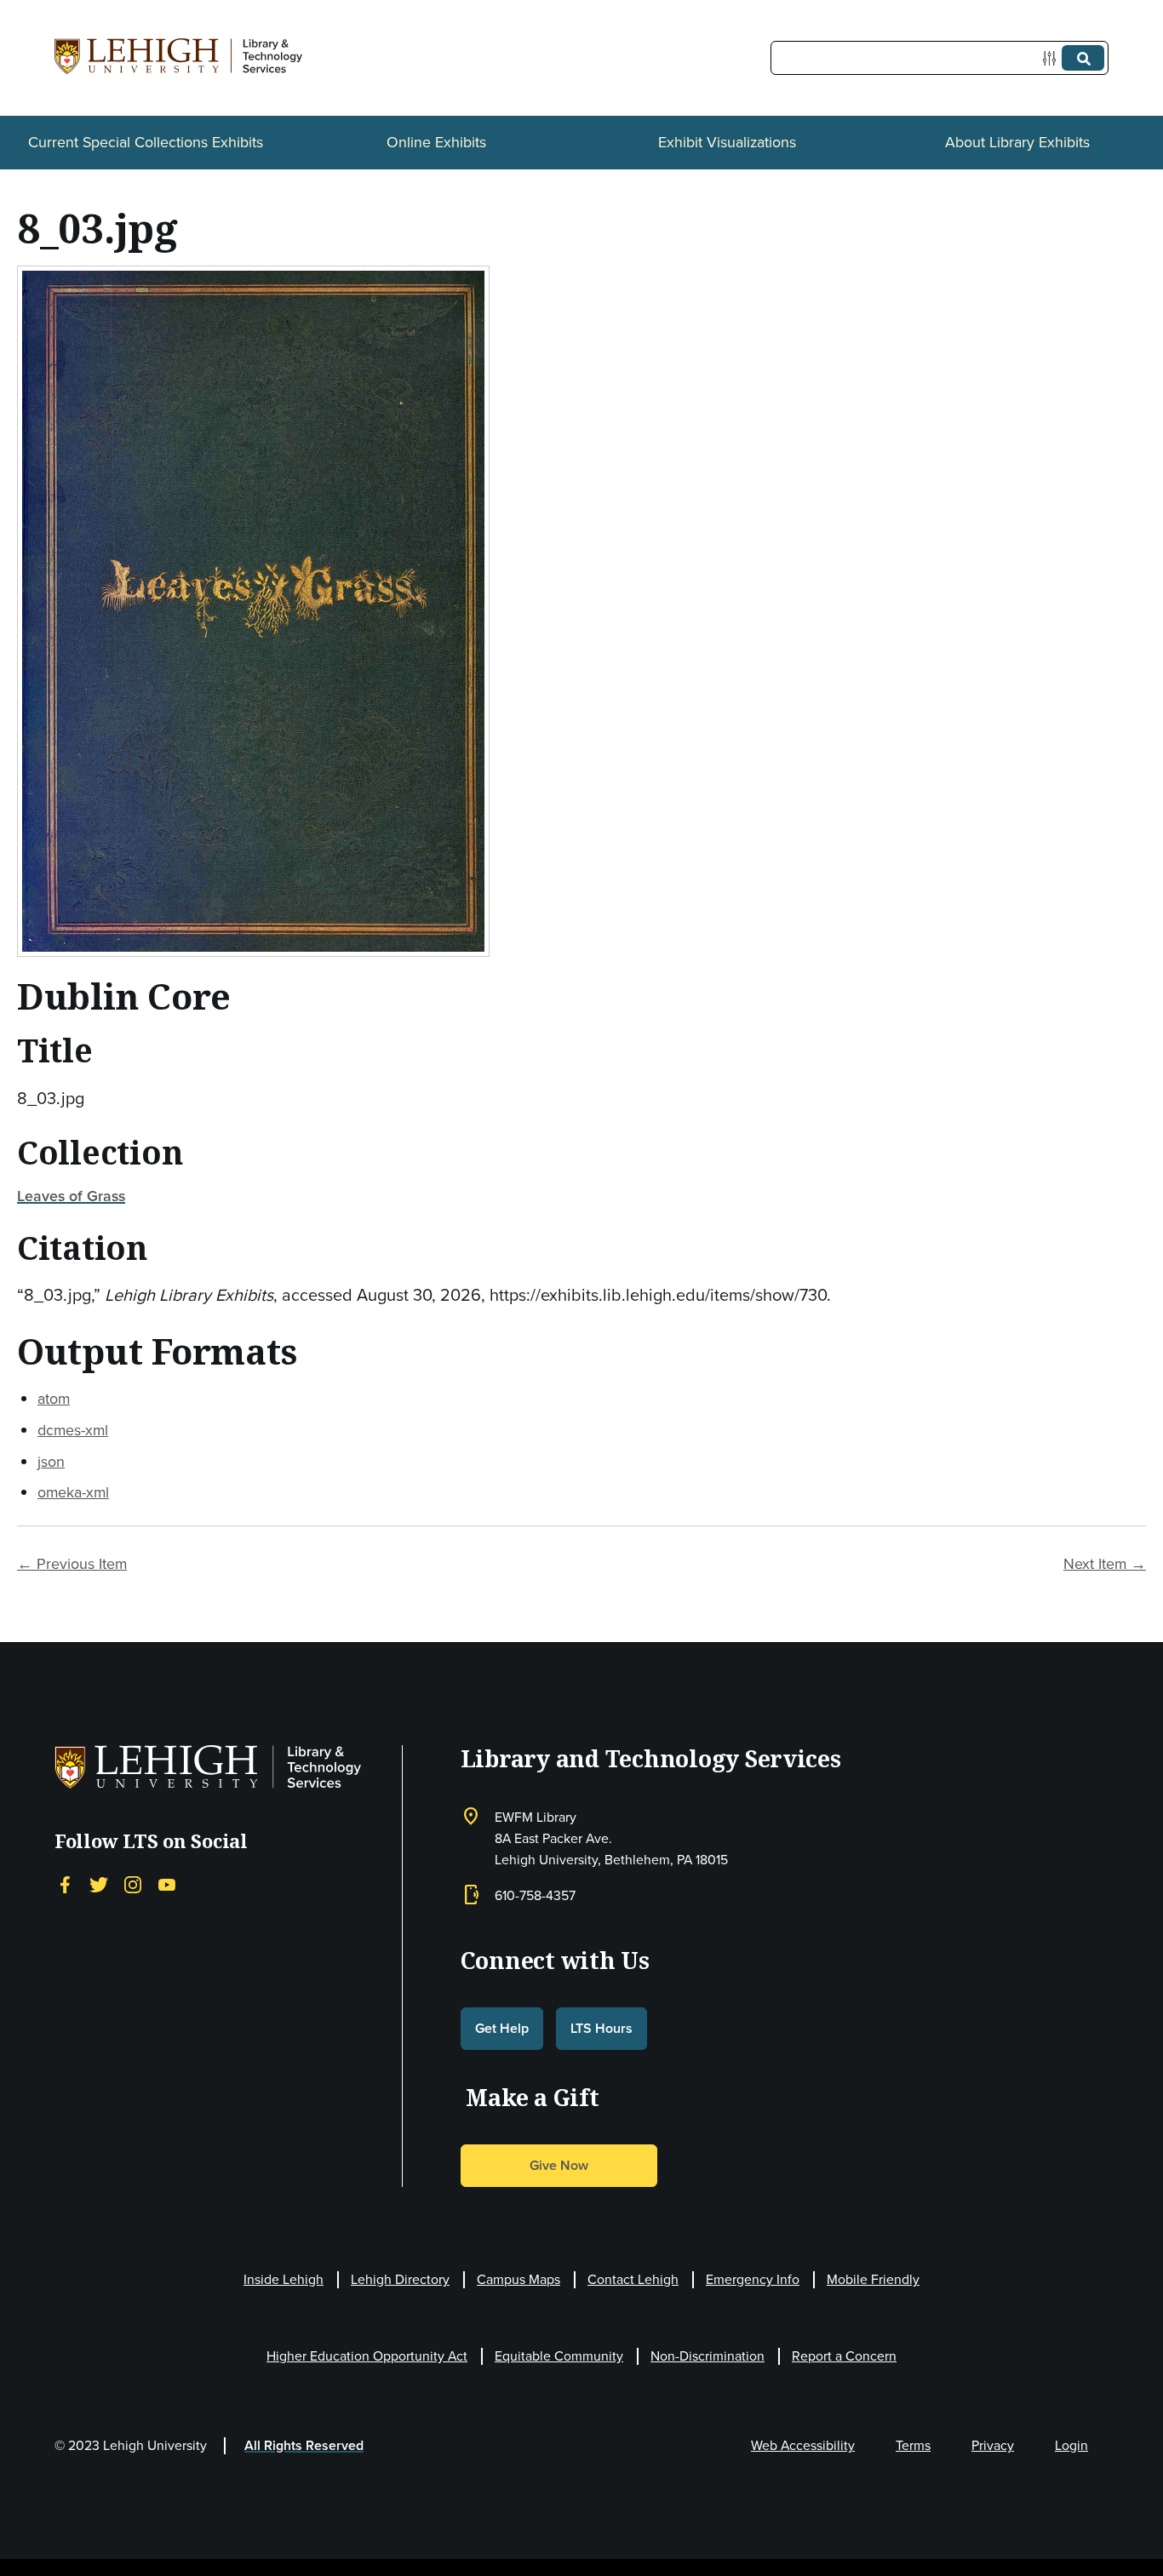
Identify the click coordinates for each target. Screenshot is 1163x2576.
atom (54, 1399)
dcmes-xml (73, 1430)
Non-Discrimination (708, 2356)
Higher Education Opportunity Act (367, 2356)
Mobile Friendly (873, 2279)
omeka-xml (73, 1492)
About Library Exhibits (1017, 142)
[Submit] (1083, 58)
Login (1071, 2445)
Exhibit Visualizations (727, 142)
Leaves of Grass (71, 1196)
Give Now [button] (559, 2165)
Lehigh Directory (400, 2279)
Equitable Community (559, 2356)
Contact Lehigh (633, 2279)
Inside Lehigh (284, 2279)
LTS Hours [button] (602, 2028)
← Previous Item (72, 1564)
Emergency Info (753, 2279)
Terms (913, 2445)
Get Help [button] (502, 2028)
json (51, 1462)
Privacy (993, 2445)
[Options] (1053, 58)
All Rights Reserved (304, 2445)
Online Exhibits (436, 142)
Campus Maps (518, 2279)
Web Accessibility (803, 2445)
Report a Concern (844, 2356)
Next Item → (1105, 1564)
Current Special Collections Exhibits (146, 142)
